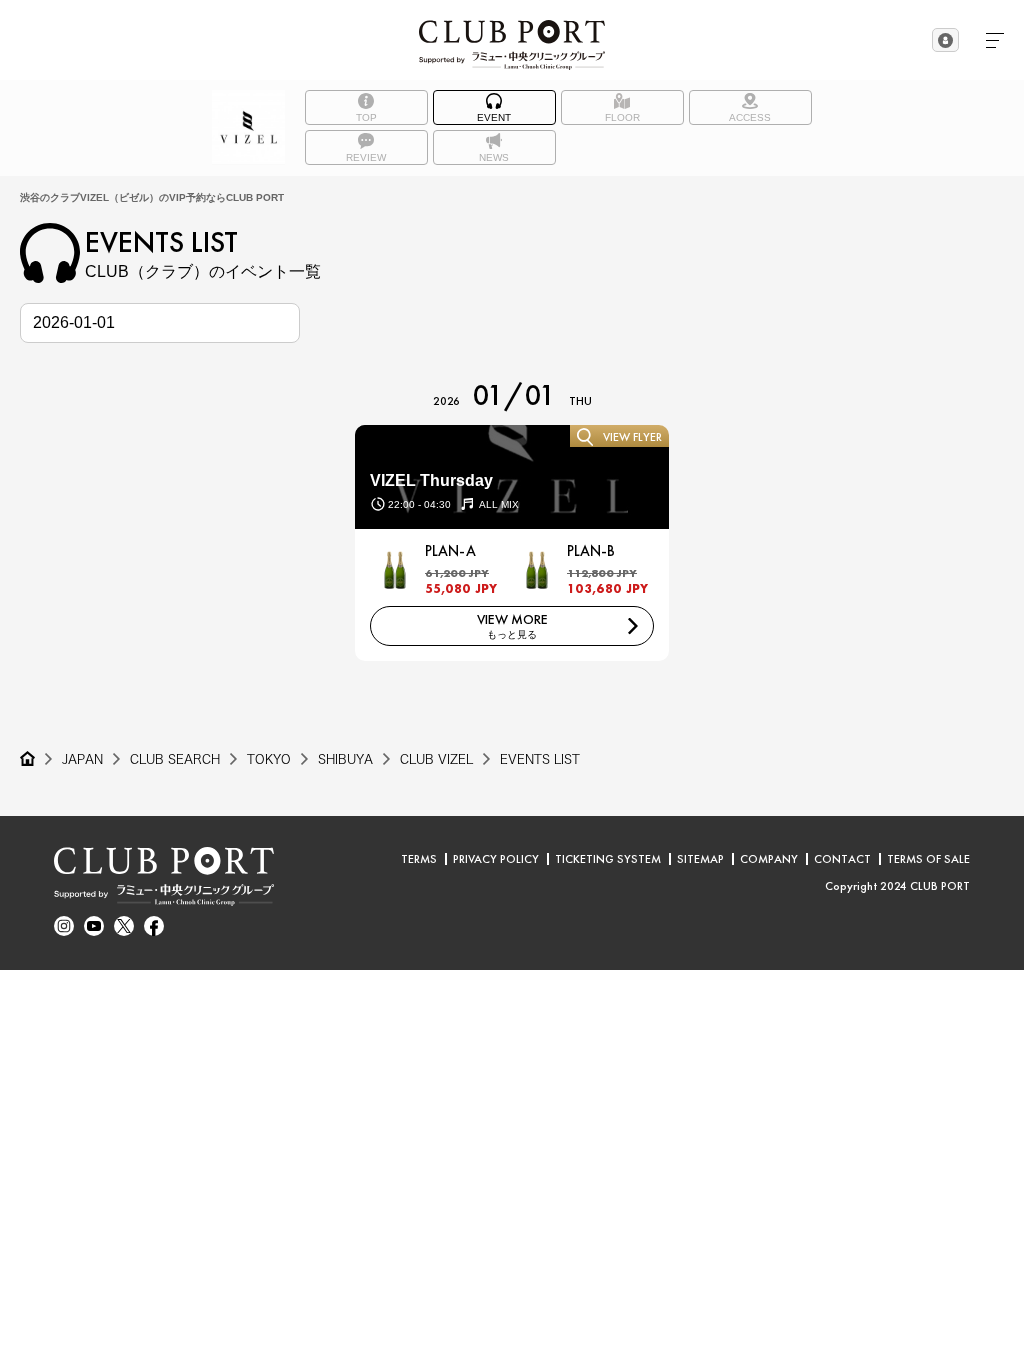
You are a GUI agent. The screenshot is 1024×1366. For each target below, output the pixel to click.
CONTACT (842, 859)
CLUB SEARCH (175, 759)
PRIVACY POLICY (496, 859)
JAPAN (82, 759)
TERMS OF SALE (928, 859)
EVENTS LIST (540, 759)
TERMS (419, 859)
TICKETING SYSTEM (608, 859)
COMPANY (769, 859)
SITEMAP (700, 859)
